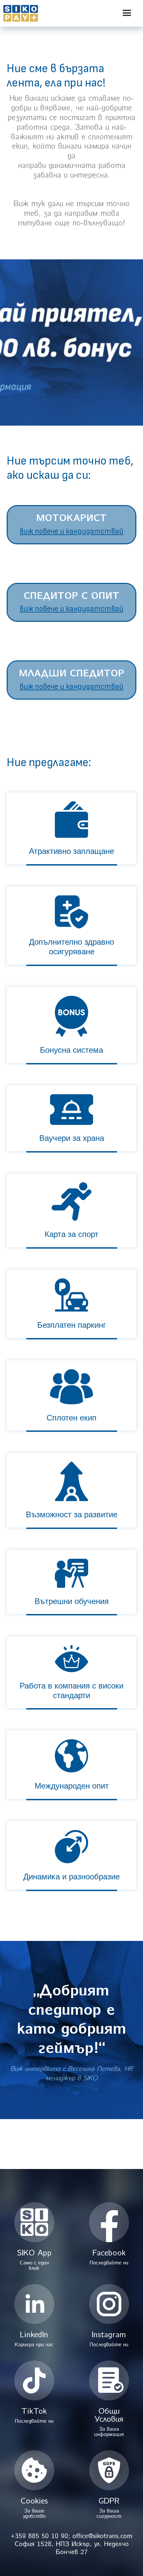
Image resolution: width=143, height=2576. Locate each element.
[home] (37, 13)
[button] (128, 13)
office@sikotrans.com (102, 2536)
